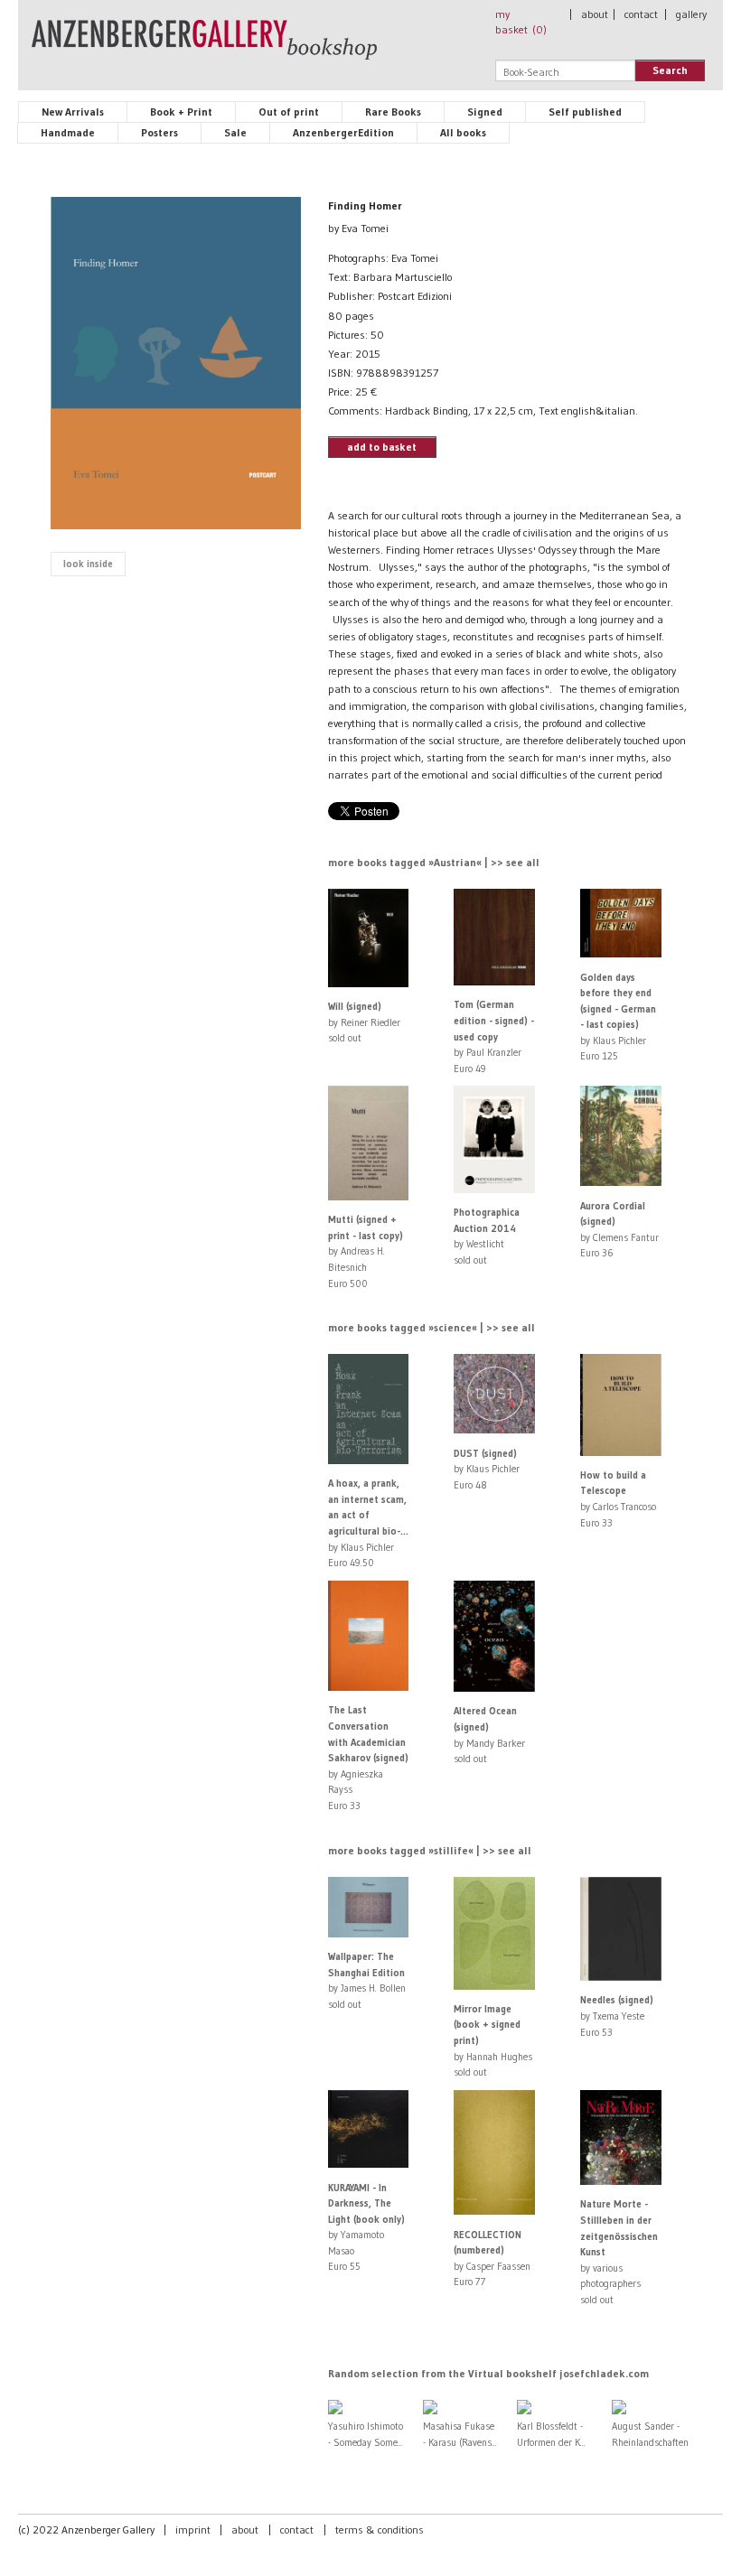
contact (641, 14)
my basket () (521, 22)
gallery (691, 14)
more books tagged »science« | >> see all (431, 1327)
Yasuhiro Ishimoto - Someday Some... (366, 2434)
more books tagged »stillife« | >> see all (430, 1850)
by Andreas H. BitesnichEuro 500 (366, 1251)
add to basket (382, 447)
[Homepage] (204, 48)
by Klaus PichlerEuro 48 (487, 1469)
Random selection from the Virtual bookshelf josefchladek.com (488, 2373)
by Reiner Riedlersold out (364, 1022)
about (595, 14)
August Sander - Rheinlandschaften (650, 2434)
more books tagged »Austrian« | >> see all (434, 862)
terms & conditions (380, 2529)
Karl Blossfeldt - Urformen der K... (551, 2434)
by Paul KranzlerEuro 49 (494, 1036)
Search (670, 70)
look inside (88, 564)
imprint (193, 2529)
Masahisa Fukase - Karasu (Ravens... (460, 2434)
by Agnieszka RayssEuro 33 (368, 1758)
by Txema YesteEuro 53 (617, 2016)
